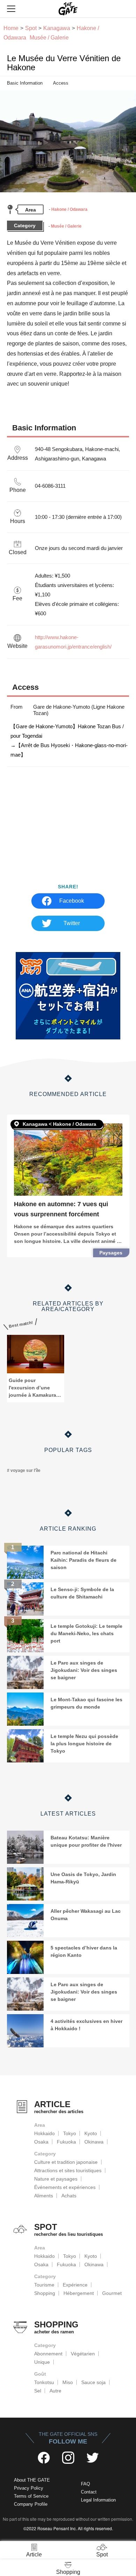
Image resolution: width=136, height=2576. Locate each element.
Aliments (44, 2196)
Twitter (72, 923)
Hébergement (79, 2293)
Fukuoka (66, 2142)
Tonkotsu (44, 2382)
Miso (68, 2382)
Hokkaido (44, 2133)
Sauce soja (93, 2382)
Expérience (75, 2285)
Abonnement (48, 2354)
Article (34, 2554)
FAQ (85, 2484)
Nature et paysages (56, 2179)
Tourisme (44, 2285)
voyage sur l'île (25, 1471)
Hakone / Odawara (69, 209)
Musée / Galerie (66, 226)
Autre (55, 2391)
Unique (42, 2362)
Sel (38, 2391)
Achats (69, 2196)
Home (11, 28)
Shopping (45, 2293)
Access (61, 83)
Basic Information (25, 83)
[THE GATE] (68, 9)
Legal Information (98, 2500)
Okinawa (94, 2142)
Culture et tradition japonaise (66, 2162)
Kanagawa (57, 28)
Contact (89, 2492)
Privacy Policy (29, 2488)
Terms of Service (31, 2496)
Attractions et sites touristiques (68, 2170)
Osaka (41, 2142)
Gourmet (112, 2293)
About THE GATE (32, 2480)
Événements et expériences (65, 2187)
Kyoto (91, 2133)
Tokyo (70, 2133)
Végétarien (83, 2354)
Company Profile (31, 2504)
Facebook (72, 901)
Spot (31, 28)
